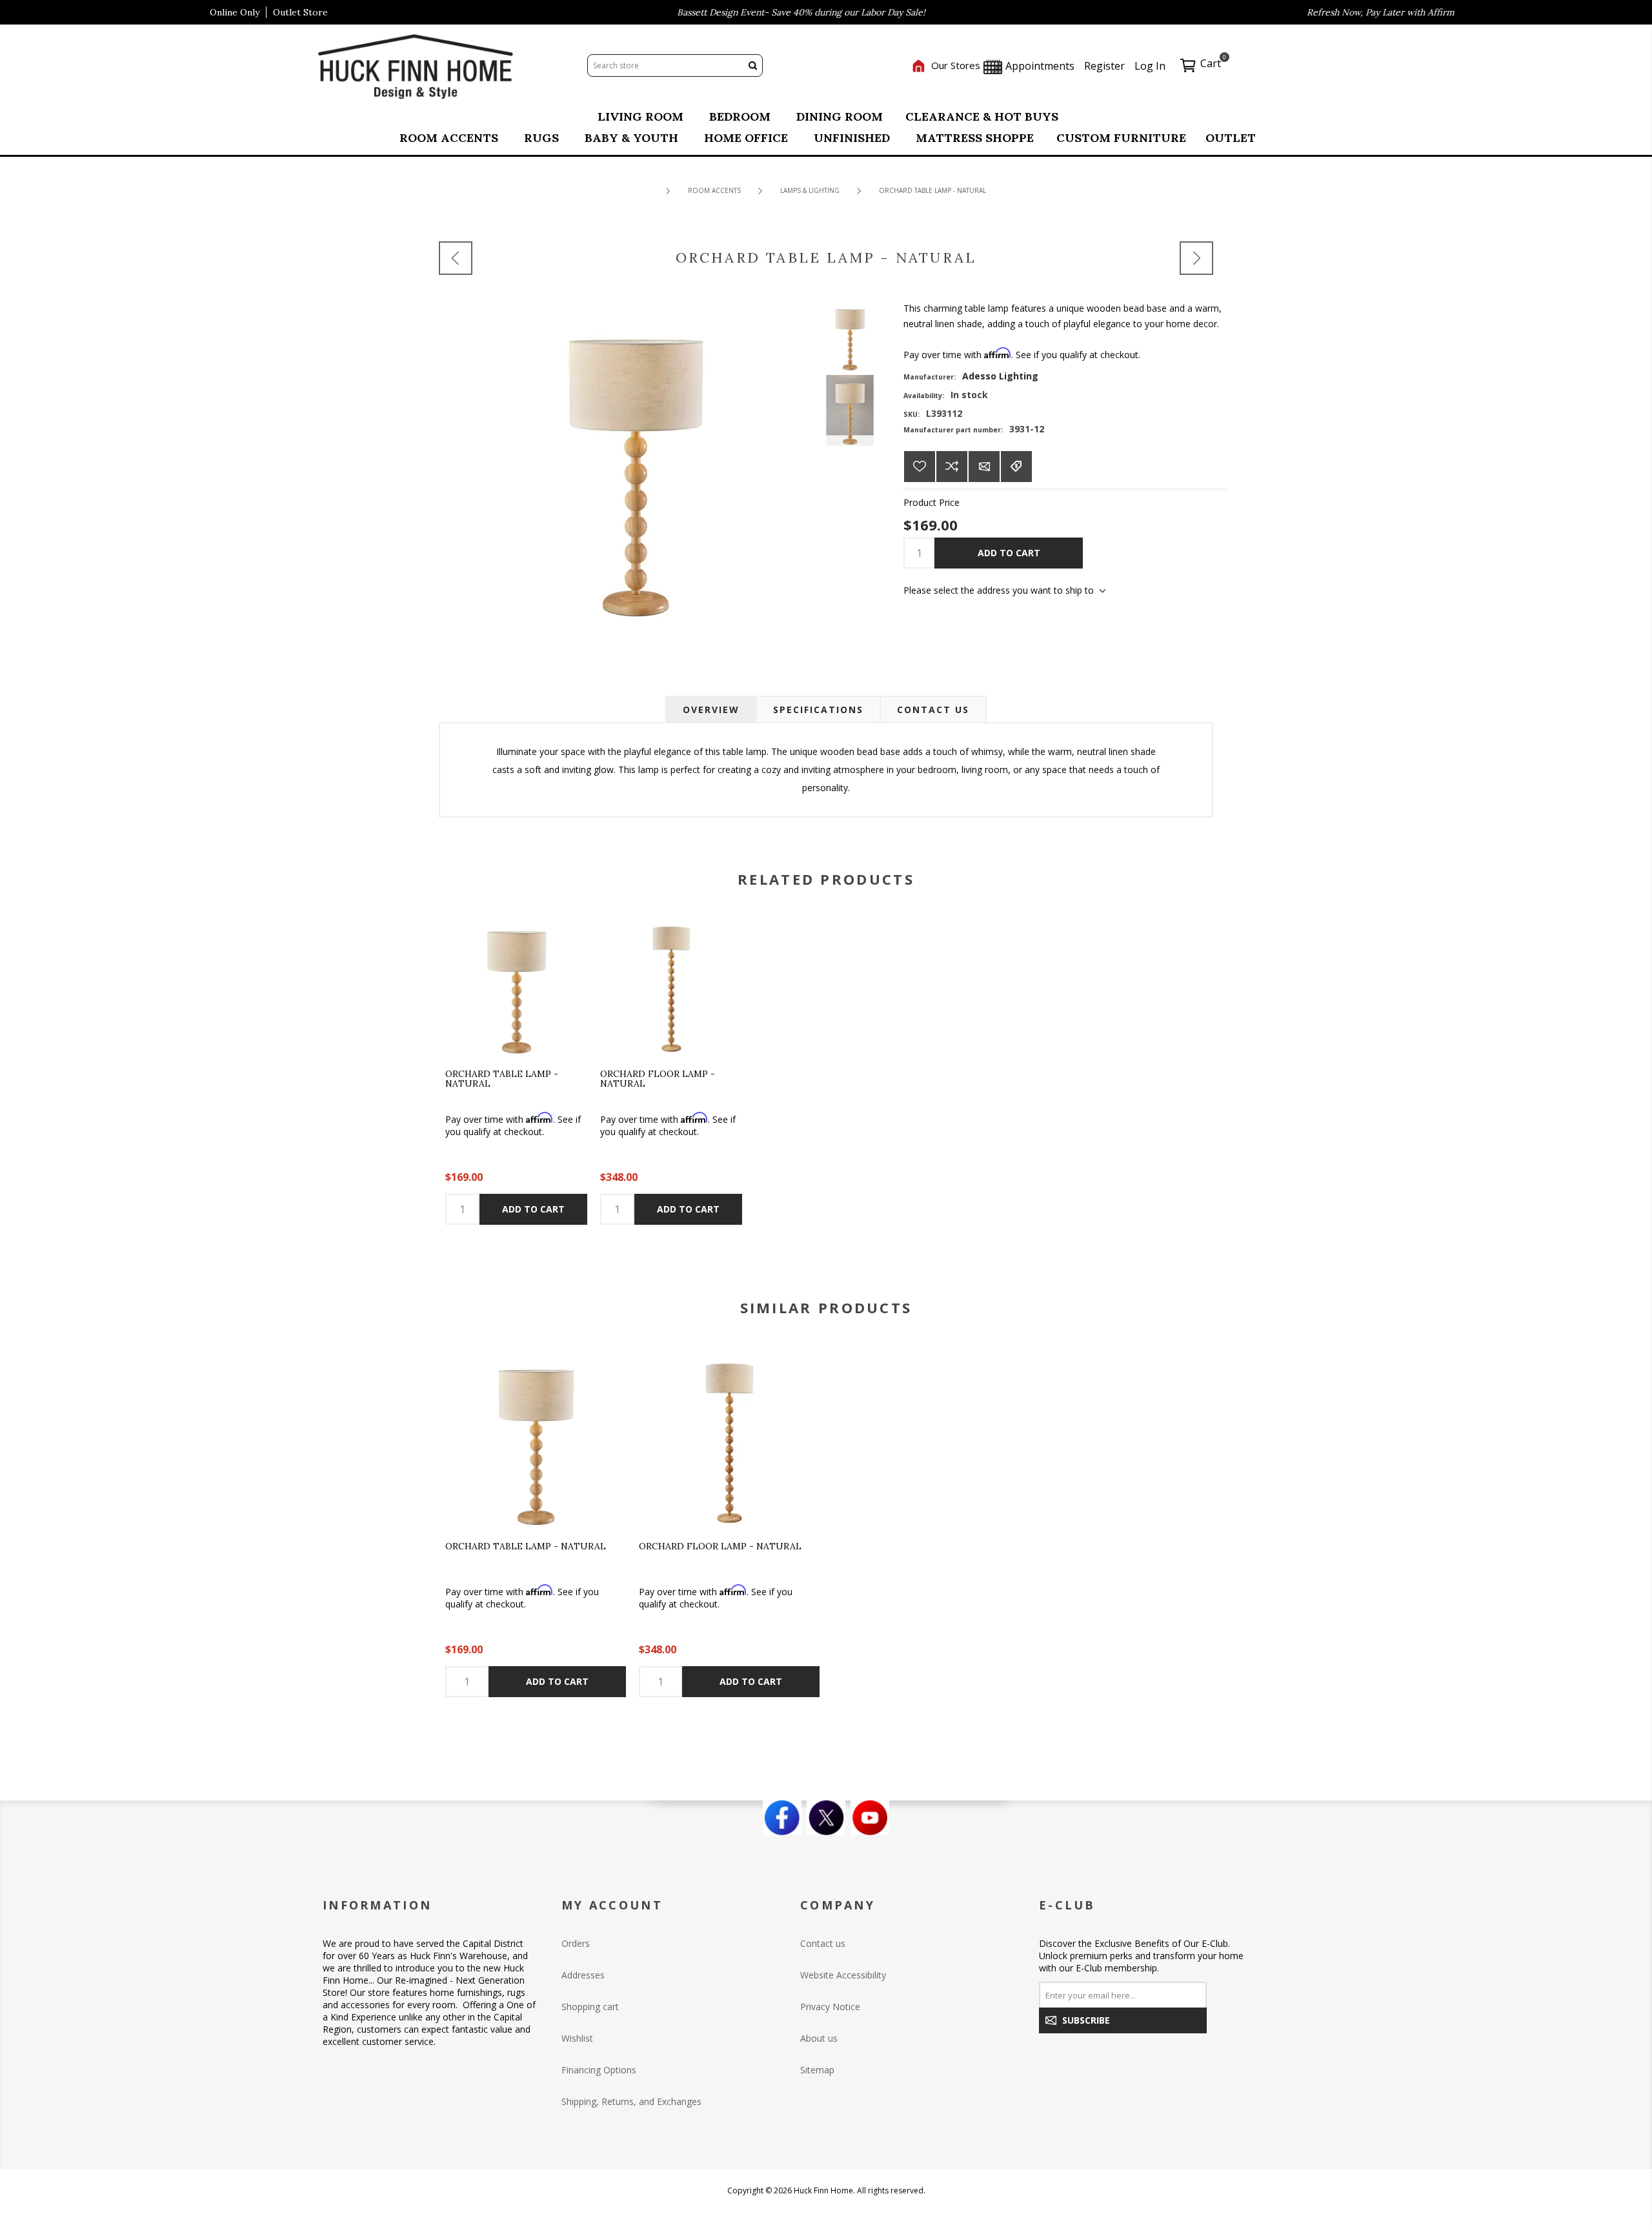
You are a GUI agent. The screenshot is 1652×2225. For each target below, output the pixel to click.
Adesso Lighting (1000, 376)
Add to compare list (952, 467)
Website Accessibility (843, 1975)
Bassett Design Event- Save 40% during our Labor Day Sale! (742, 12)
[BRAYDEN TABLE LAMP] (456, 258)
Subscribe (1086, 2020)
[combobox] (665, 65)
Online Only (235, 12)
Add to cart (1009, 553)
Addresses (583, 1975)
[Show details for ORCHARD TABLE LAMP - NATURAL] (516, 985)
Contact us (823, 1943)
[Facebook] (782, 1818)
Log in (1150, 66)
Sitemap (817, 2070)
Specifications (818, 710)
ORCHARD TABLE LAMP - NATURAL (502, 1079)
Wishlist (577, 2038)
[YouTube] (870, 1818)
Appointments (1039, 66)
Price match (1016, 467)
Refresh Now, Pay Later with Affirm (1321, 12)
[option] (536, 1523)
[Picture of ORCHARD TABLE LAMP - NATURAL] (850, 336)
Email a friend (984, 467)
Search (752, 65)
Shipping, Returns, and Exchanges (631, 2101)
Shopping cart (590, 2007)
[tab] (711, 710)
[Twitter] (826, 1818)
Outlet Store (300, 12)
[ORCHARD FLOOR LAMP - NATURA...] (1196, 258)
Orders (576, 1943)
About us (819, 2038)
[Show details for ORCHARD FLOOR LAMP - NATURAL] (671, 985)
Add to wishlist (920, 467)
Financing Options (599, 2070)
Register (1104, 66)
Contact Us (933, 710)
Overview (711, 710)
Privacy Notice (830, 2007)
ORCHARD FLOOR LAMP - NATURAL (658, 1079)
